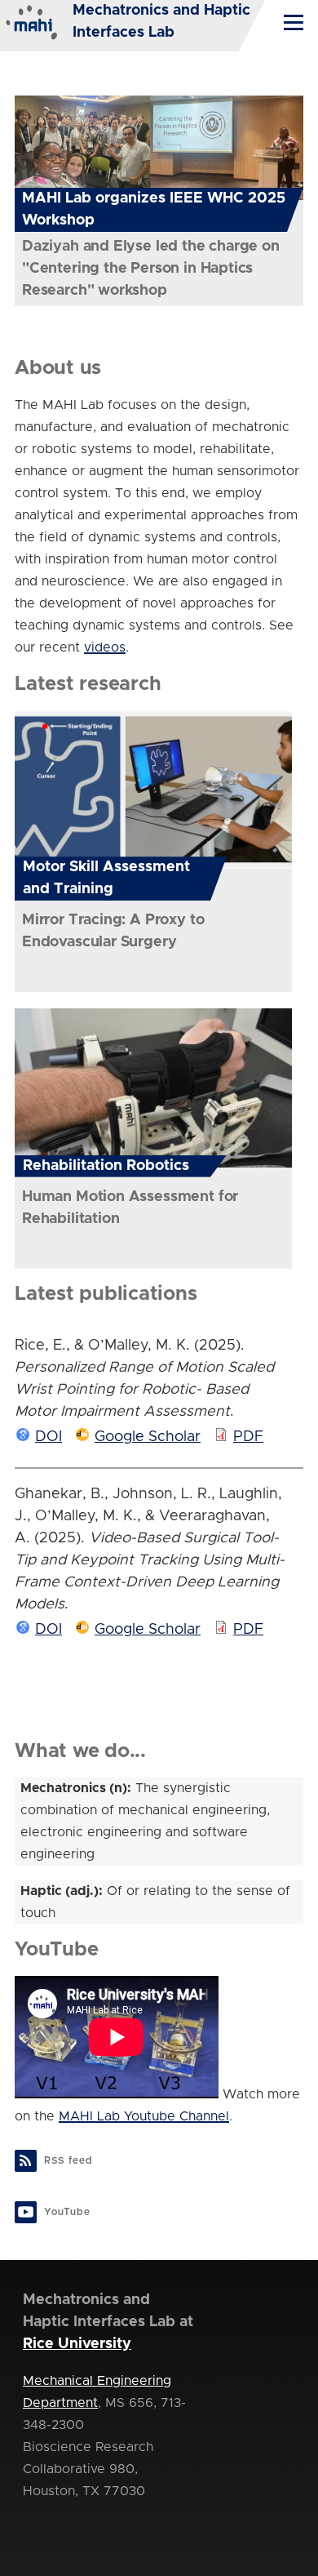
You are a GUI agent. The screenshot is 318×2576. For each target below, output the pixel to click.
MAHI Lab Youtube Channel (144, 2116)
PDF (248, 1437)
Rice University (77, 2344)
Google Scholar (148, 1437)
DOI (49, 1437)
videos (105, 647)
